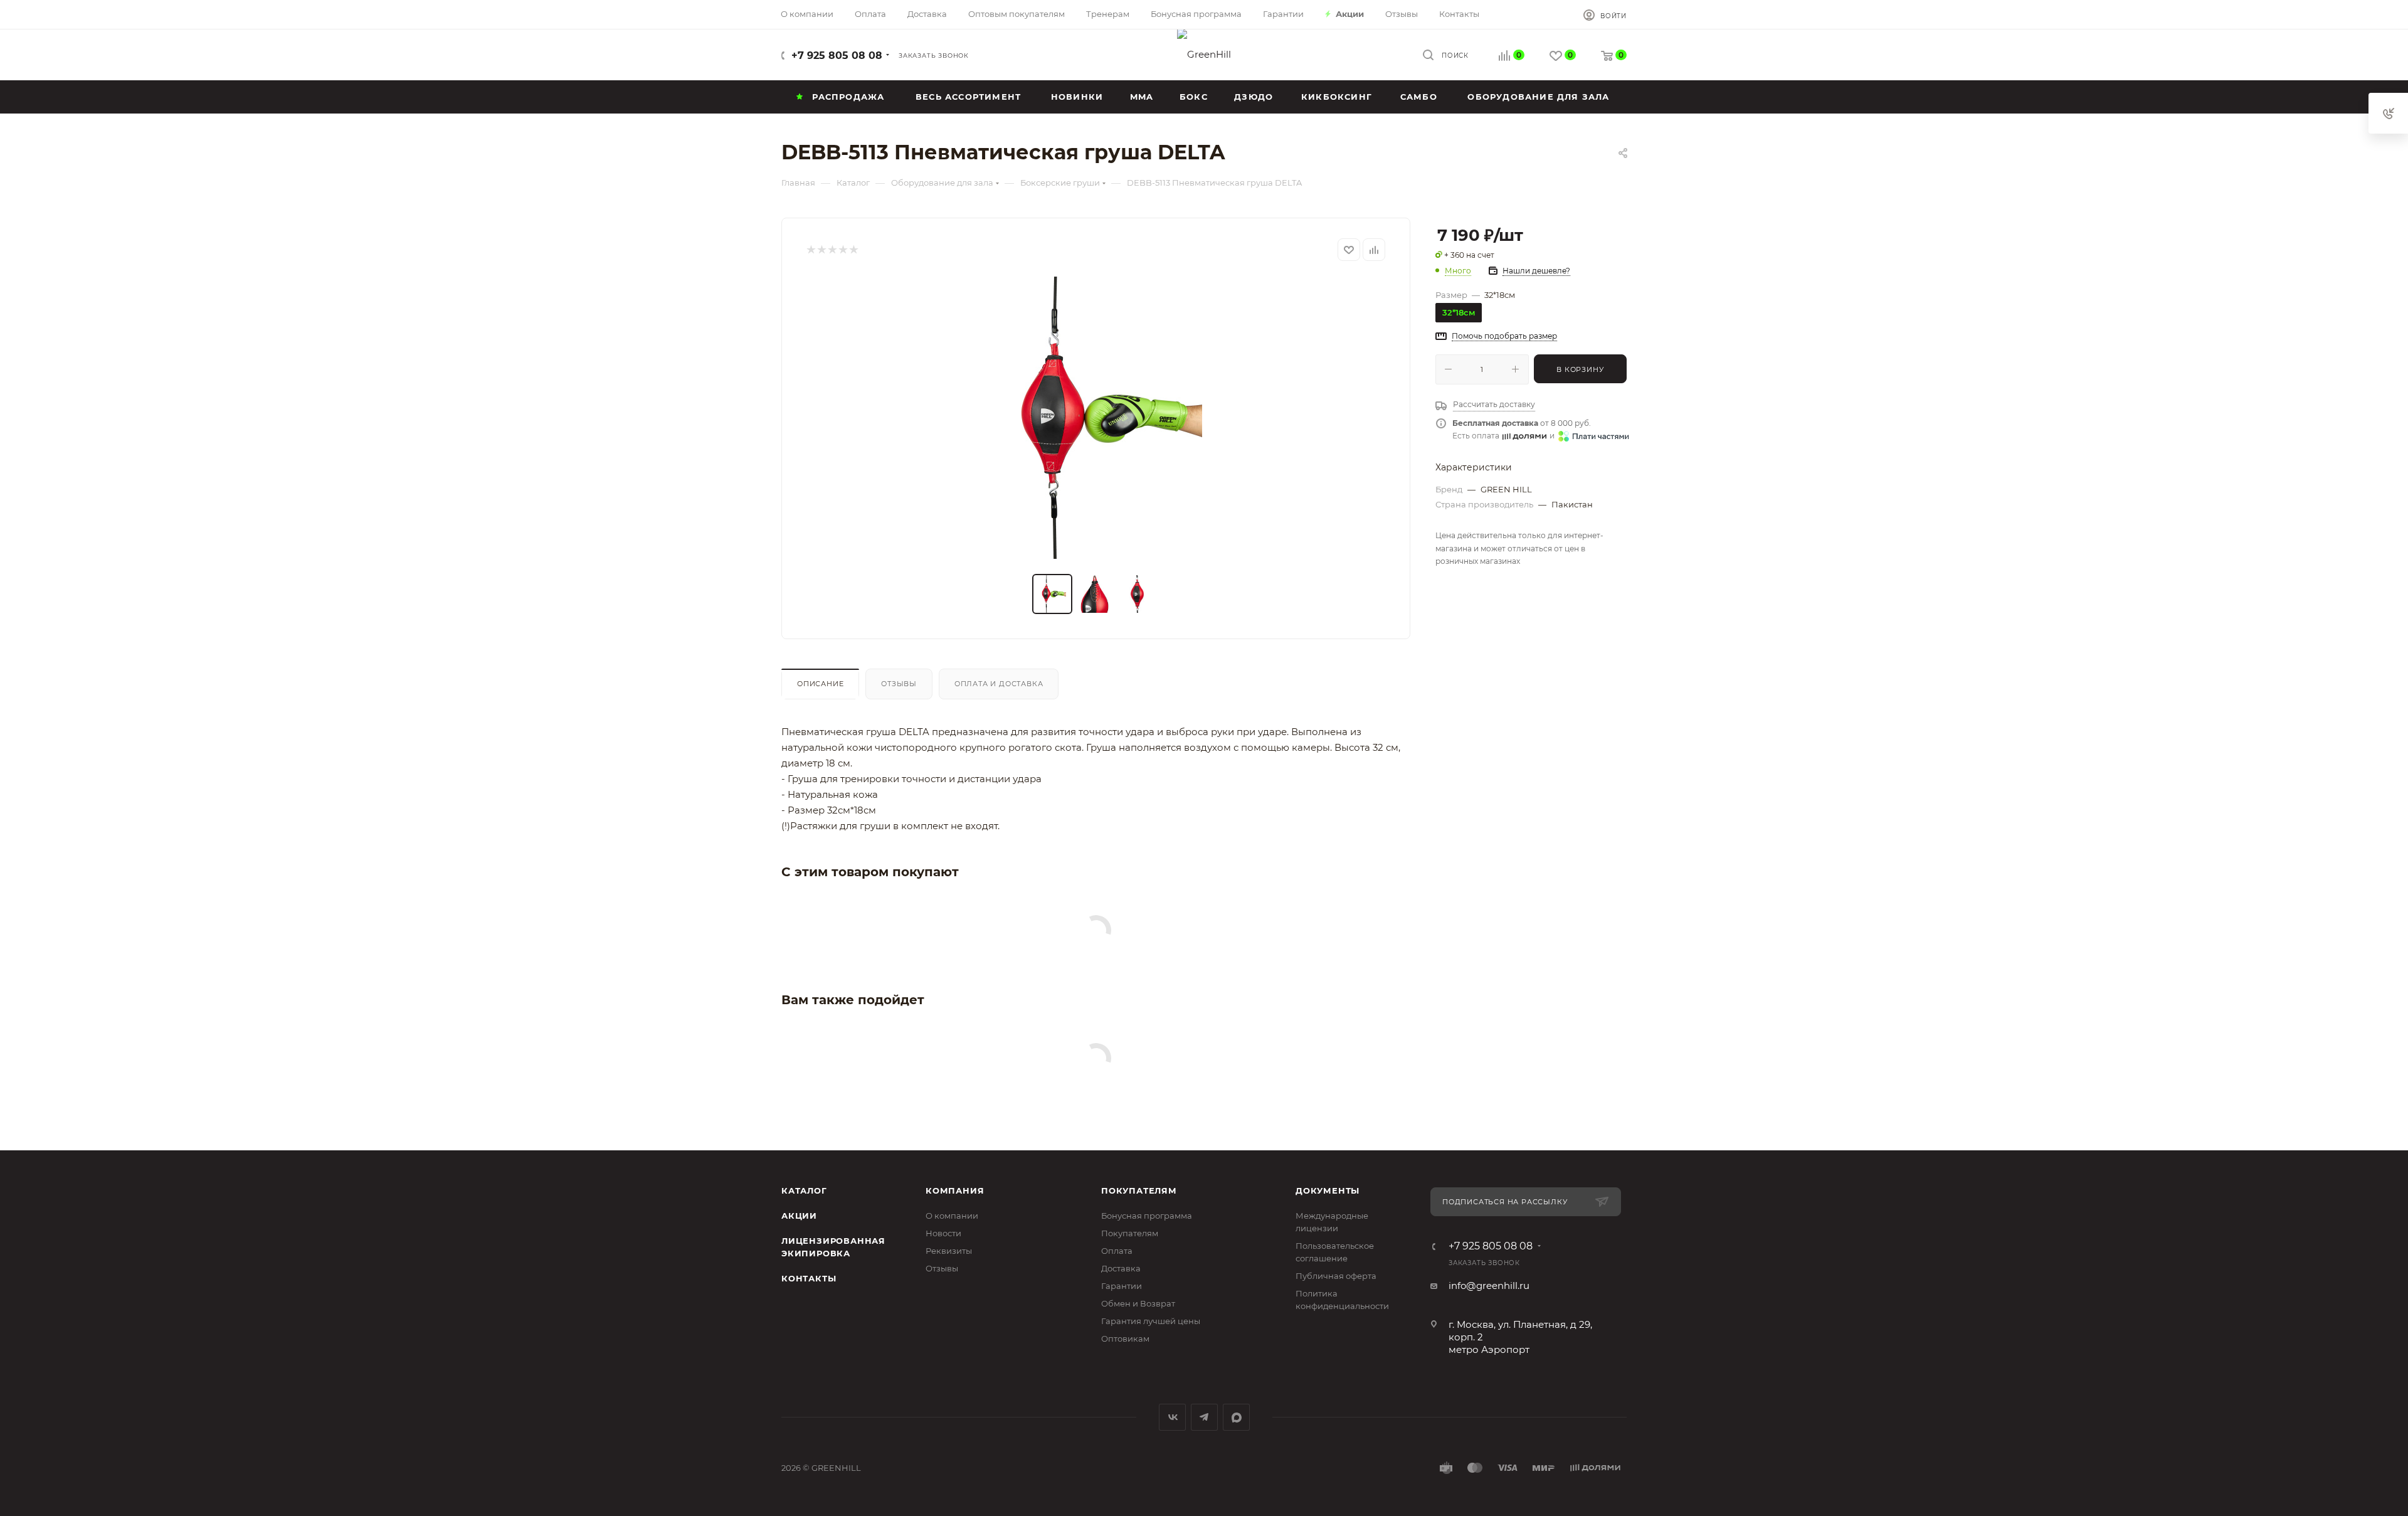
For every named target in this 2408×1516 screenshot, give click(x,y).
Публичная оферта (1336, 1276)
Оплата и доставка (999, 684)
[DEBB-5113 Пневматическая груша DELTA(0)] (1096, 418)
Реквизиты (949, 1251)
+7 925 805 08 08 (837, 56)
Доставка (1121, 1268)
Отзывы (899, 684)
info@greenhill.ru (1489, 1285)
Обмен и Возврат (1138, 1303)
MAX (1236, 1417)
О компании (952, 1216)
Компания (955, 1190)
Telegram (1204, 1417)
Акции (799, 1216)
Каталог (804, 1190)
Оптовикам (1125, 1338)
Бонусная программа (1147, 1216)
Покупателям (1139, 1190)
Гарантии (1122, 1286)
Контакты (809, 1278)
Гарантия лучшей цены (1151, 1321)
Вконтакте (1172, 1417)
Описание (820, 684)
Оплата (1117, 1251)
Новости (943, 1233)
